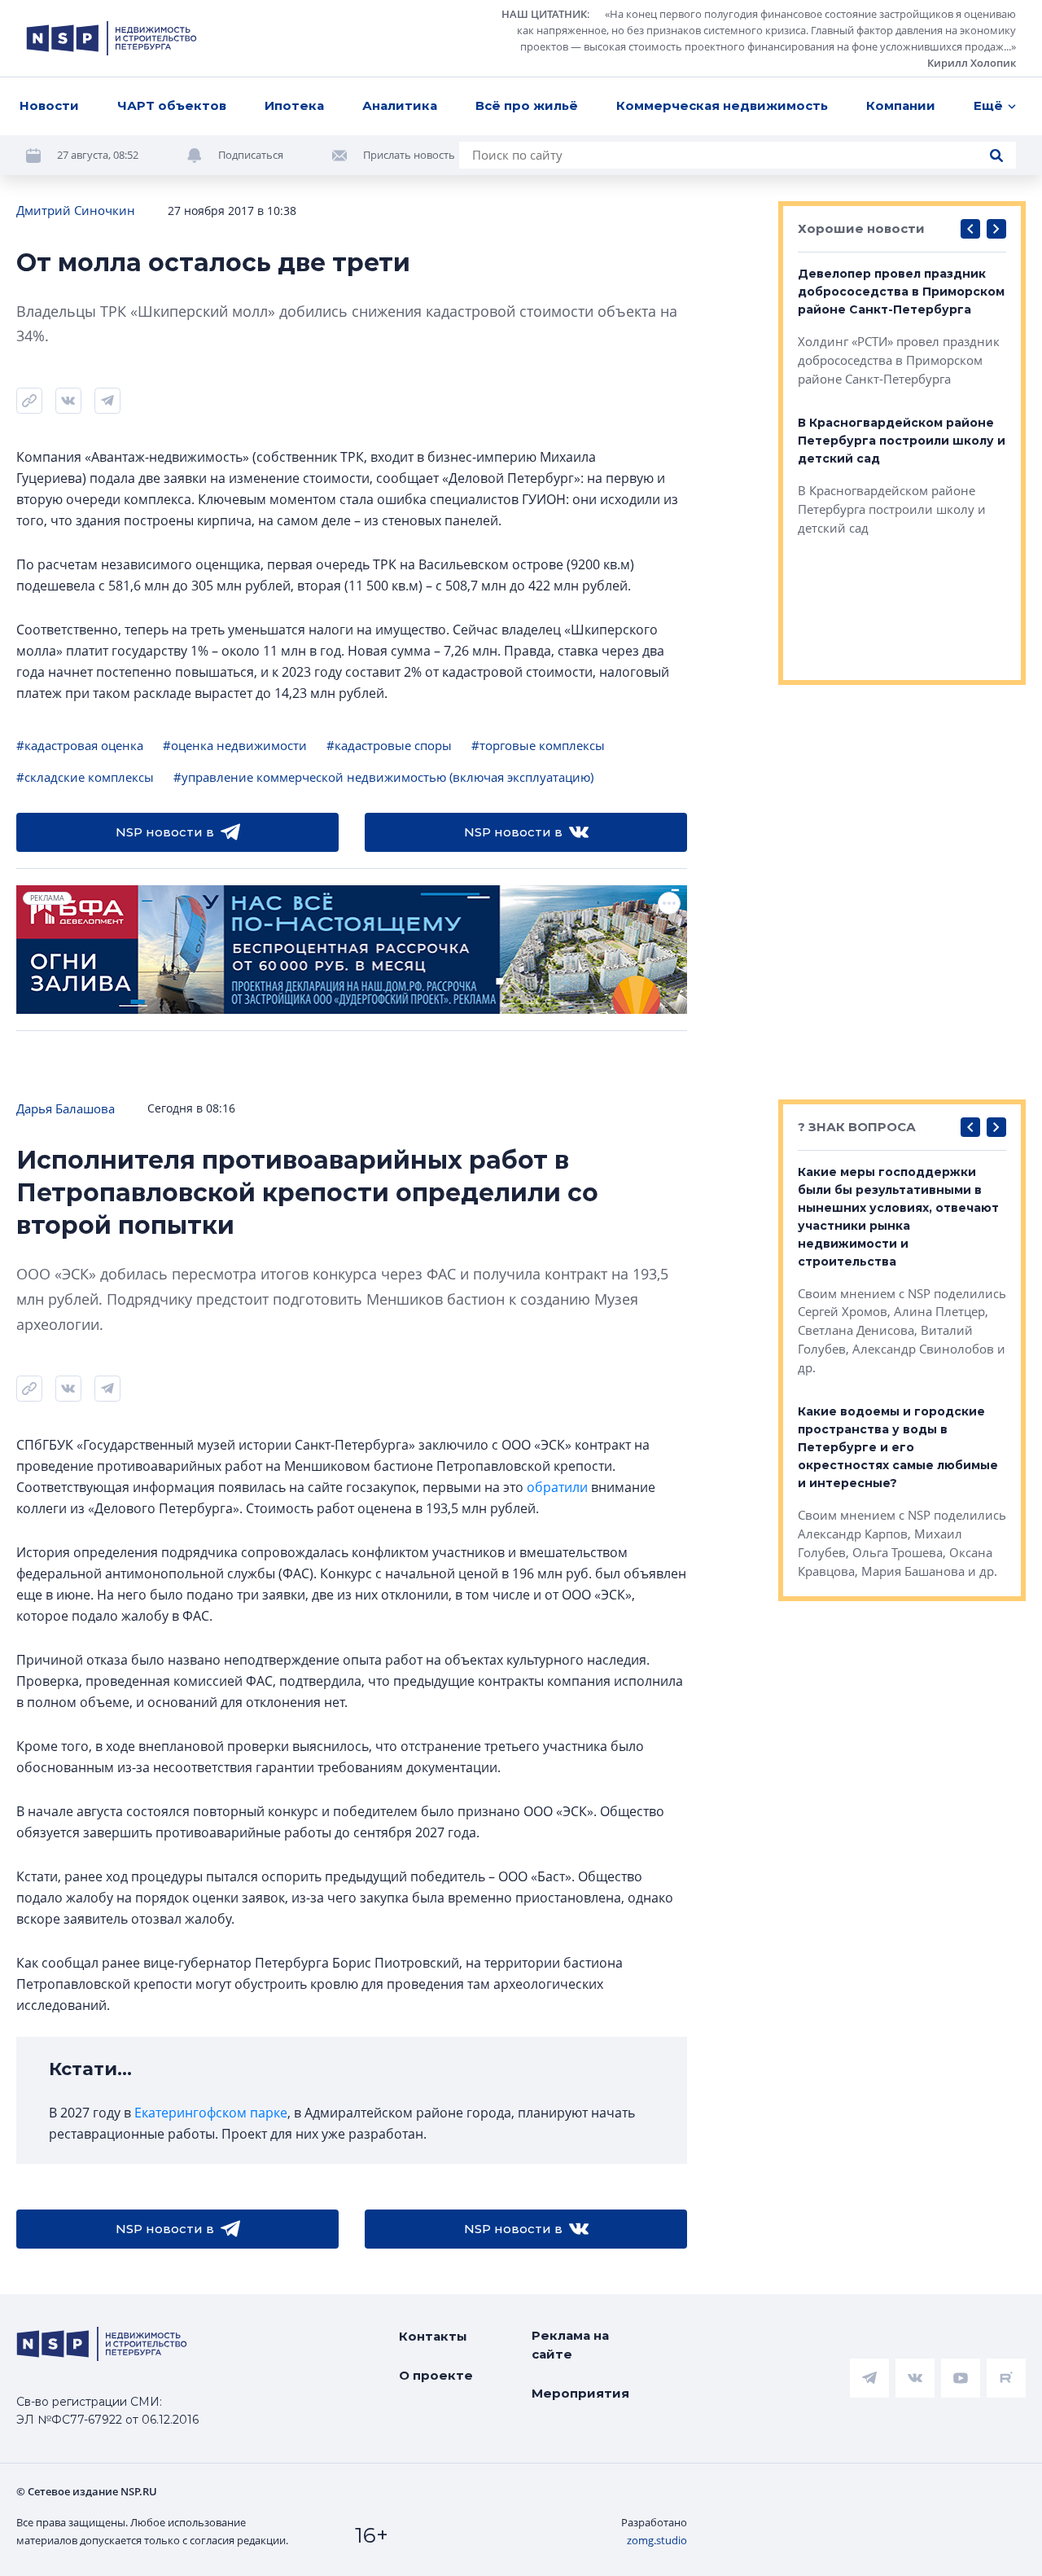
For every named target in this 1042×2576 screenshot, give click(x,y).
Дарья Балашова (66, 1108)
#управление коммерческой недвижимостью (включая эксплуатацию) (383, 777)
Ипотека (294, 105)
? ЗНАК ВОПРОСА (857, 1127)
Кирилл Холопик (972, 63)
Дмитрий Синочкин (76, 210)
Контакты (433, 2336)
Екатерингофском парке (211, 2113)
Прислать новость (409, 155)
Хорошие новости (861, 228)
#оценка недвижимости (235, 745)
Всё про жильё (527, 105)
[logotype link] (112, 38)
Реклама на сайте (570, 2345)
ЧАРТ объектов (172, 105)
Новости (49, 105)
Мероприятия (580, 2393)
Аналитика (400, 105)
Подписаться (251, 155)
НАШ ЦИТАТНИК (544, 14)
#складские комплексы (85, 777)
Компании (901, 105)
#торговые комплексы (538, 745)
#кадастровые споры (389, 745)
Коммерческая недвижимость (722, 105)
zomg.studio (657, 2540)
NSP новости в (165, 832)
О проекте (436, 2375)
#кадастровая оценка (80, 745)
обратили (557, 1487)
